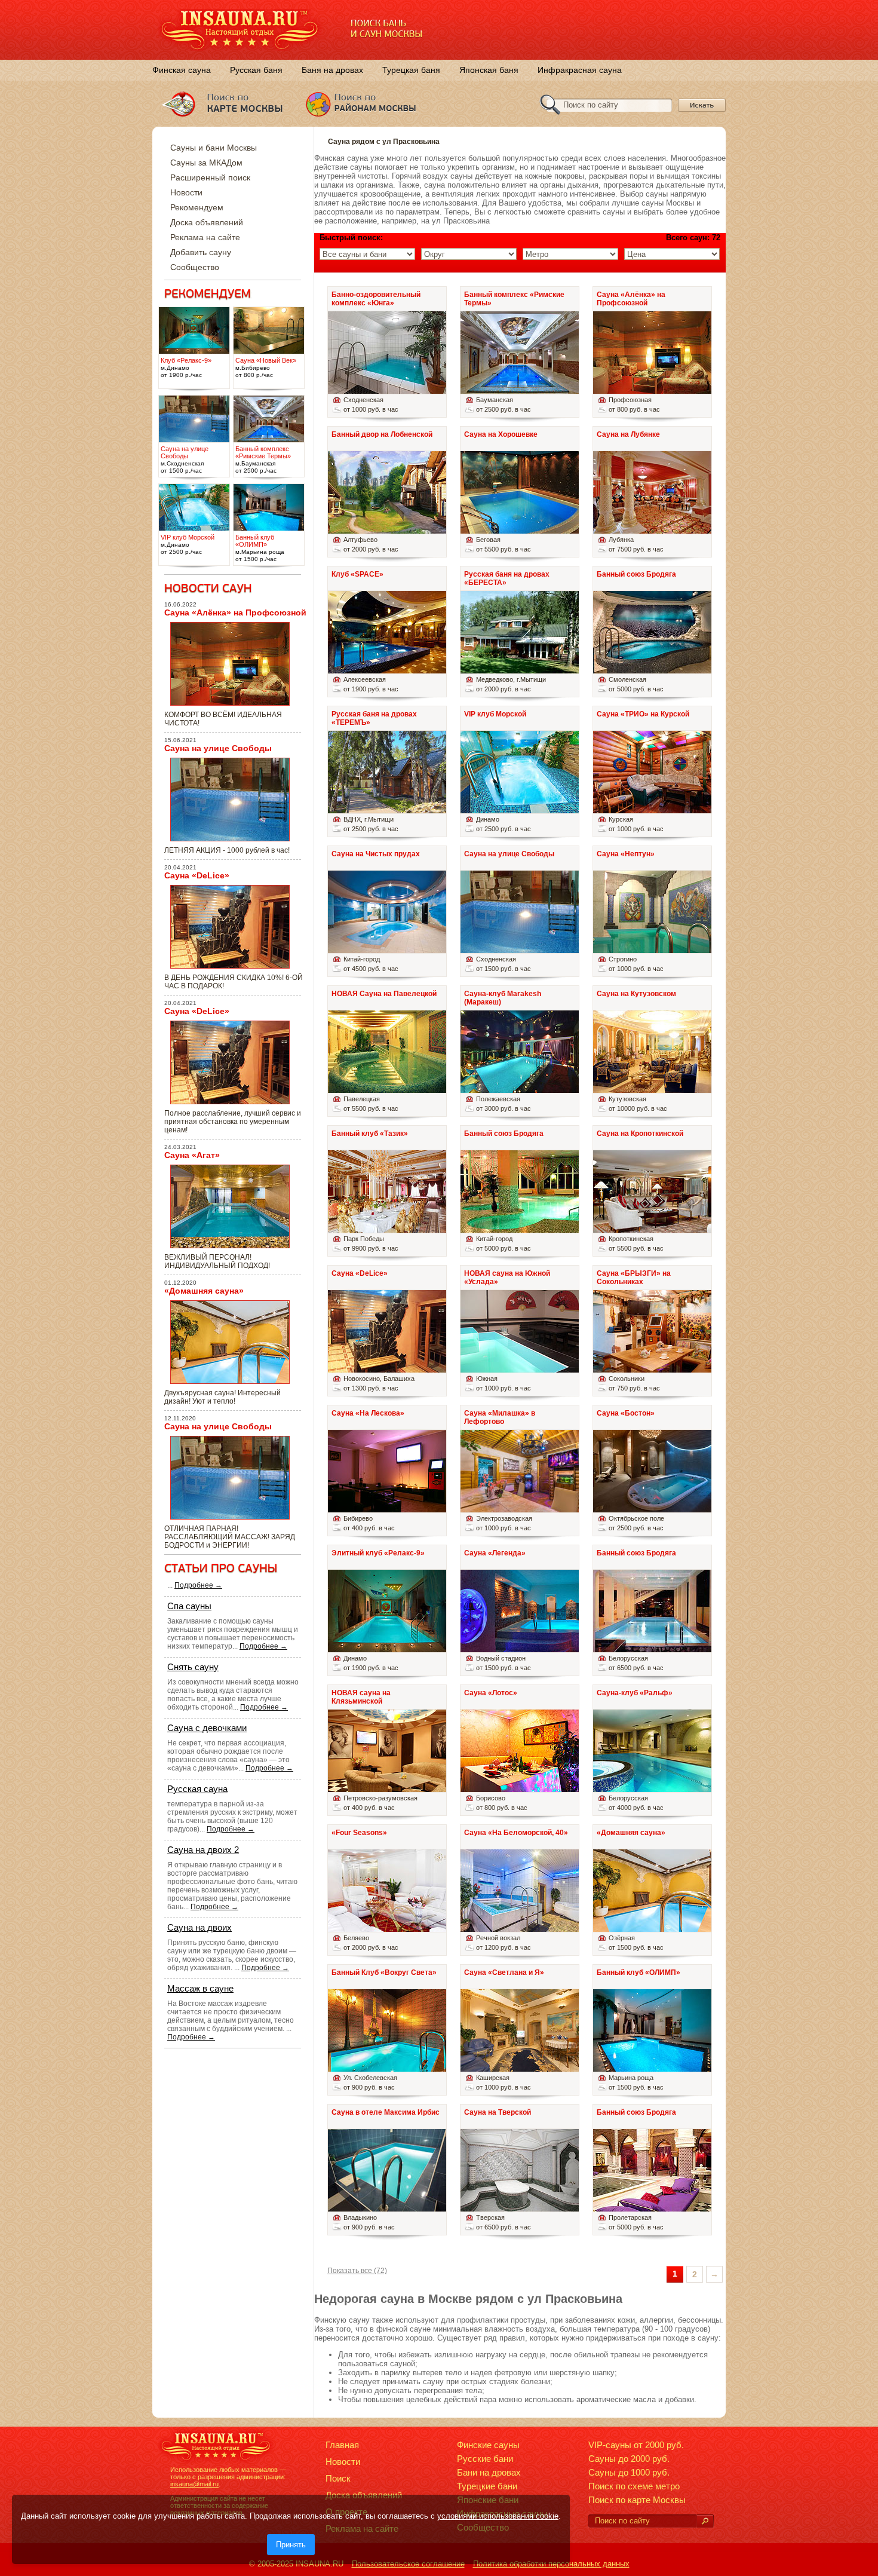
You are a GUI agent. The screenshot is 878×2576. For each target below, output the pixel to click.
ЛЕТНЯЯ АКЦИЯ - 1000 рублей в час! (227, 850)
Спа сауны (189, 1606)
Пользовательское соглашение (408, 2564)
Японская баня (489, 70)
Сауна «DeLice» (197, 875)
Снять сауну (193, 1667)
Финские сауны (488, 2445)
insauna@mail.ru (194, 2484)
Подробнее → (198, 1585)
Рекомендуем (197, 207)
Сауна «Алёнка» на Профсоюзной (235, 612)
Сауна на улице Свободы (218, 748)
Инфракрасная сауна (580, 70)
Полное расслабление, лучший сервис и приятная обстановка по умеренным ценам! (233, 1122)
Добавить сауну (201, 252)
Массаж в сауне (200, 1988)
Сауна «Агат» (192, 1155)
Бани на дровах (489, 2472)
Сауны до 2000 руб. (629, 2459)
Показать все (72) (357, 2271)
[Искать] (705, 2521)
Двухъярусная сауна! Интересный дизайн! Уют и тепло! (222, 1397)
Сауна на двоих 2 (203, 1850)
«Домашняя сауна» (204, 1291)
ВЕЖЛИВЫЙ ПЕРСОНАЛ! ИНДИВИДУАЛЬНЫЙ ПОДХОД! (217, 1261)
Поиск (338, 2478)
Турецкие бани (487, 2486)
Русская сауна (197, 1789)
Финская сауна (182, 70)
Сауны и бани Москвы (214, 148)
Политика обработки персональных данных (551, 2564)
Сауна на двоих (199, 1927)
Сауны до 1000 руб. (629, 2472)
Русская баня (256, 70)
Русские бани (485, 2459)
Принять (291, 2545)
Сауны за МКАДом (206, 163)
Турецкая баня (411, 70)
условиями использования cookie (498, 2516)
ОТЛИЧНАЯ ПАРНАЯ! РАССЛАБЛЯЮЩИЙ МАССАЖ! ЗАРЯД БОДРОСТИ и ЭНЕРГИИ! (230, 1537)
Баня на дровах (332, 70)
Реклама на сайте (205, 237)
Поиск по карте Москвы (637, 2500)
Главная (342, 2445)
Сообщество (195, 267)
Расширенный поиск (210, 177)
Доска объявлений (207, 222)
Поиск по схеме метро (634, 2486)
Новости (186, 192)
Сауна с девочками (207, 1728)
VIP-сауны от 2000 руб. (636, 2445)
